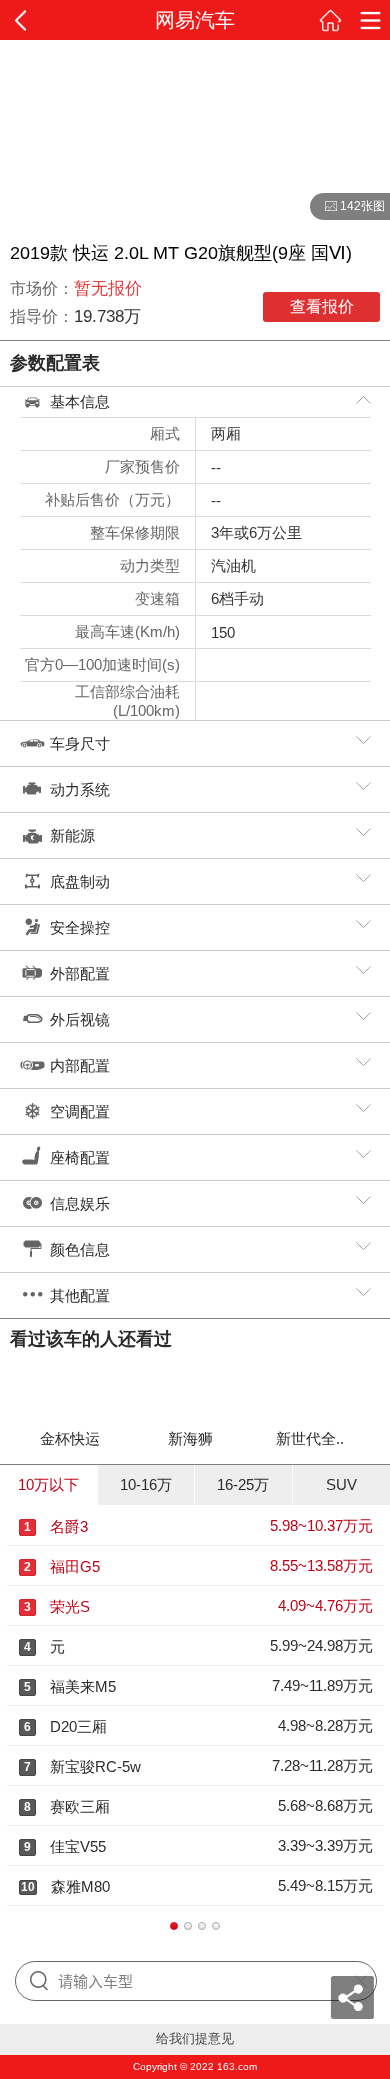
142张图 (347, 207)
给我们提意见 (195, 2038)
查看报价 (322, 306)
